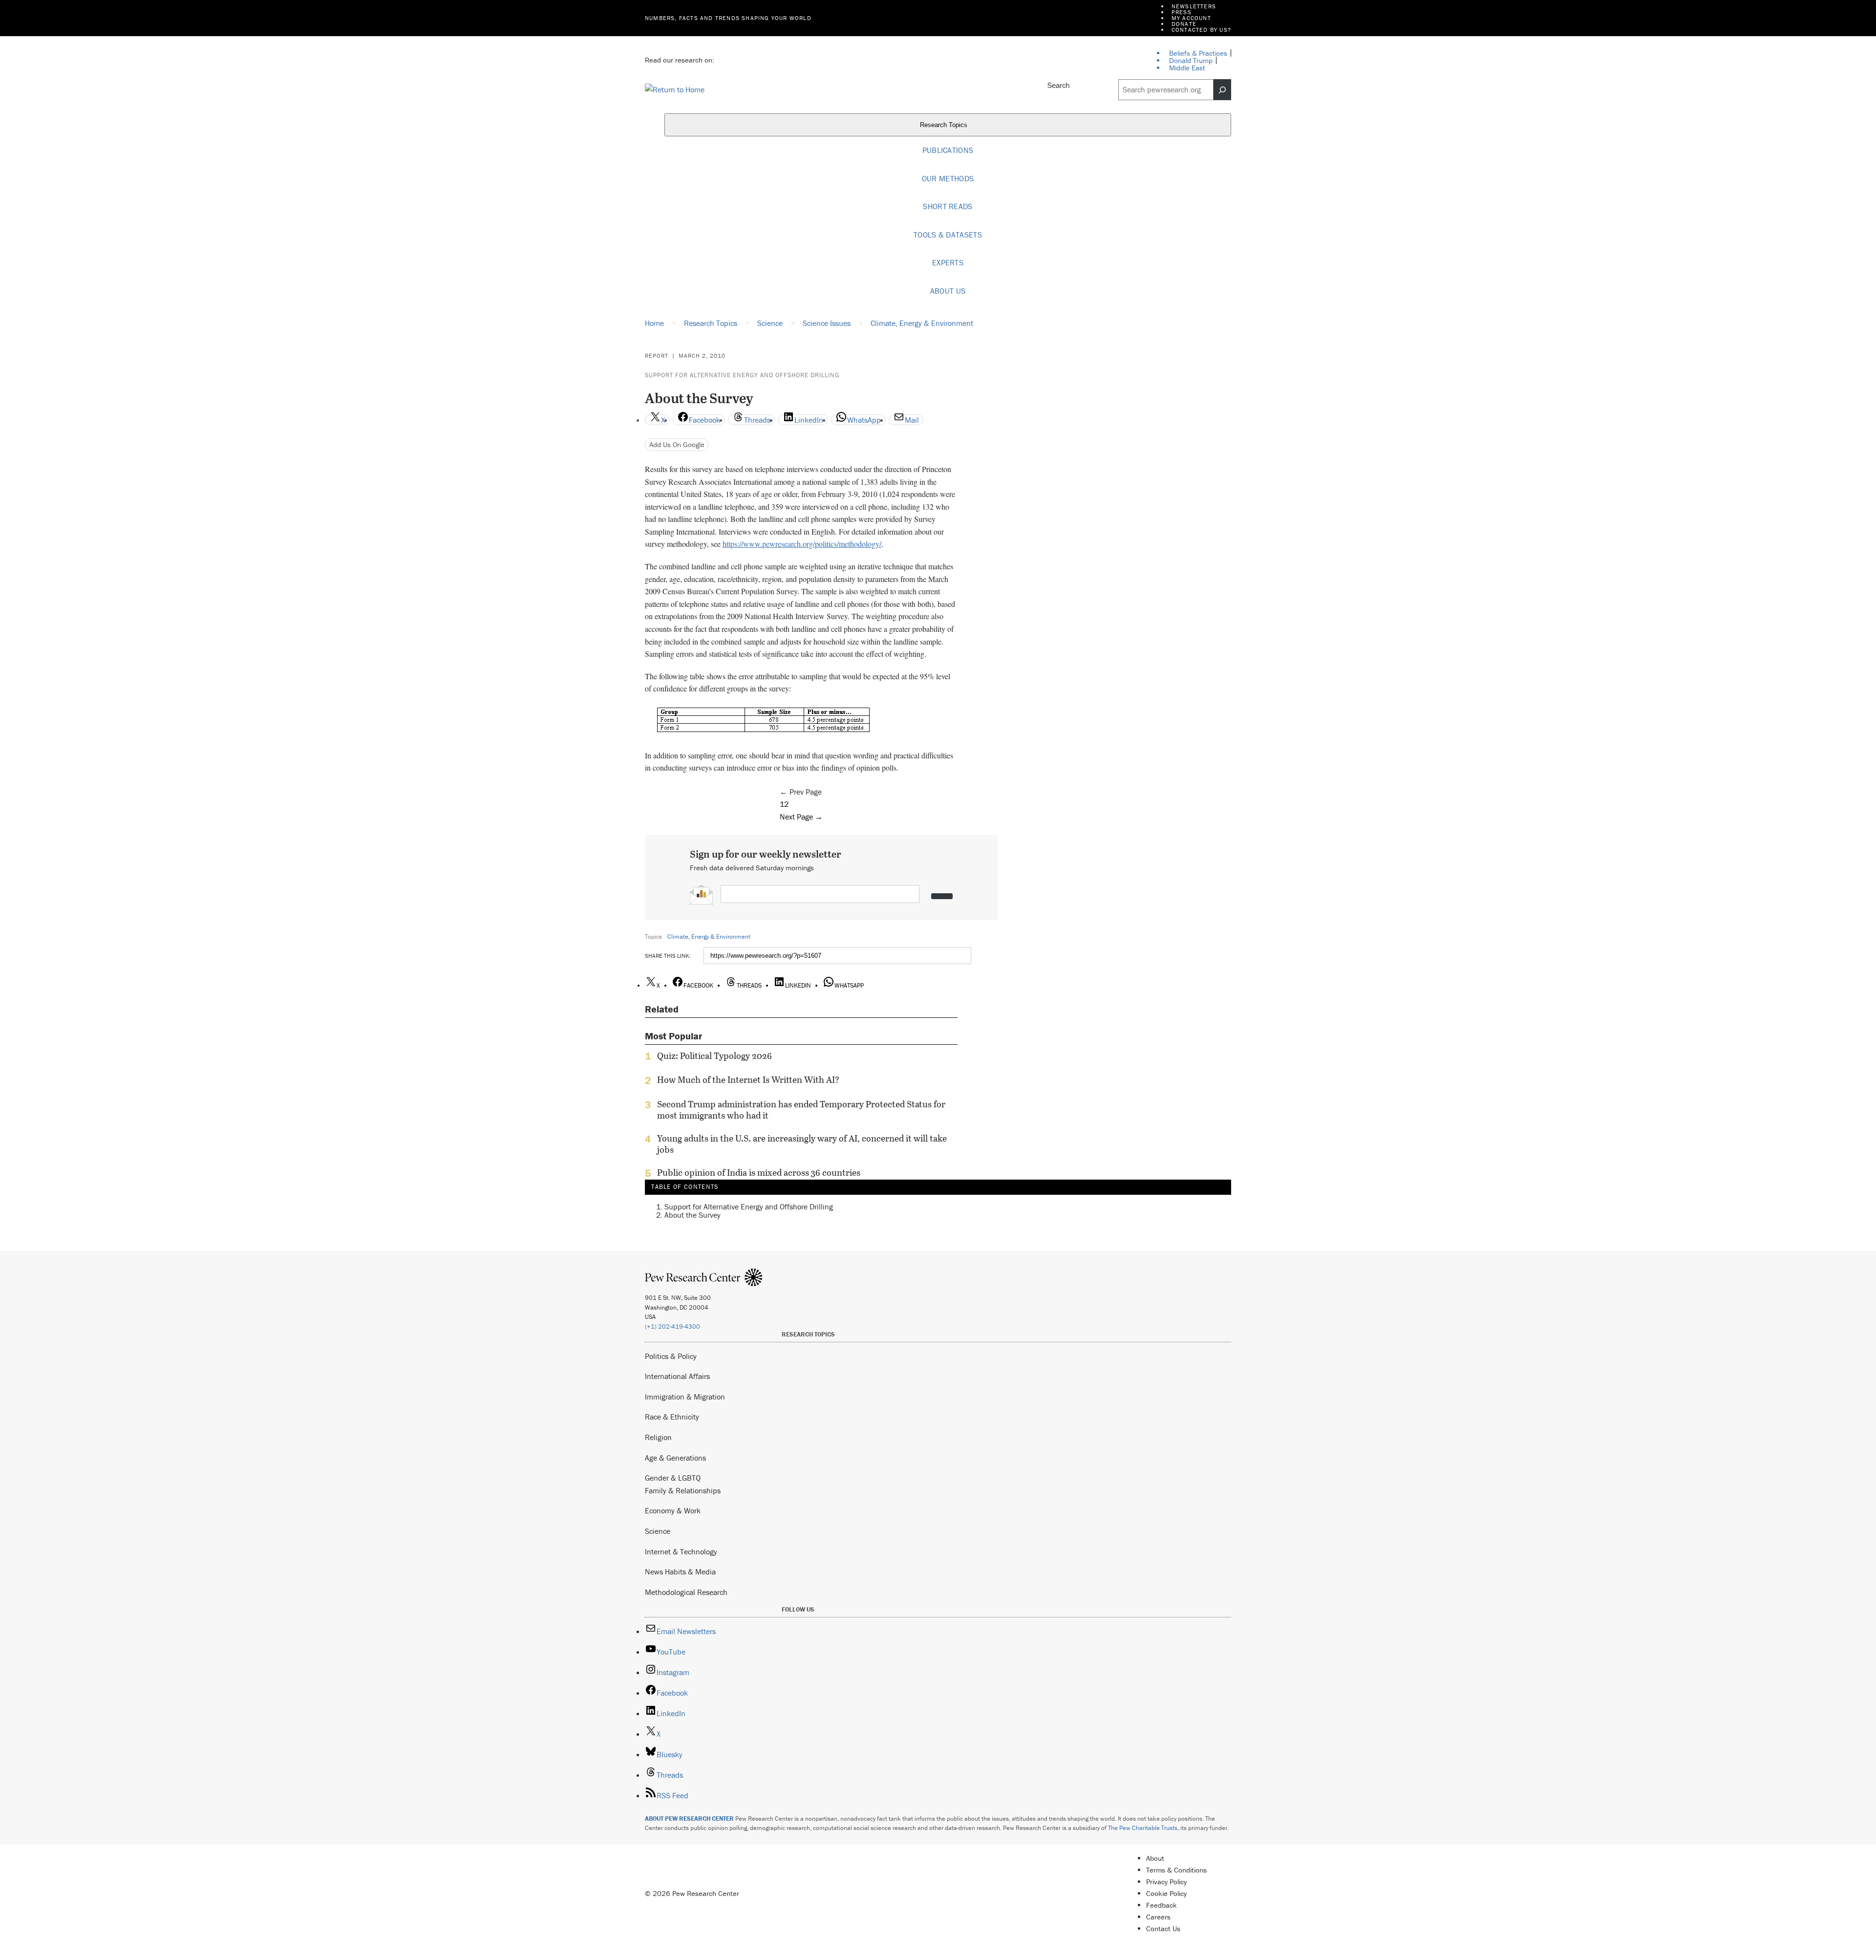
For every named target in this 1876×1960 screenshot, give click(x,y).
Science (658, 1531)
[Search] (1222, 90)
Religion (658, 1437)
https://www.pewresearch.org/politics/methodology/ (802, 544)
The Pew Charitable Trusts (1143, 1828)
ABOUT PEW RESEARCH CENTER (689, 1819)
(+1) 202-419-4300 (672, 1326)
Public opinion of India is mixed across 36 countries (759, 1173)
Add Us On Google (677, 444)
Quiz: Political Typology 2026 (714, 1056)
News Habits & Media (680, 1572)
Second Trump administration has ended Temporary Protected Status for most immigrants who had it (801, 1110)
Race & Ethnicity (672, 1417)
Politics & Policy (671, 1356)
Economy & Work (673, 1510)
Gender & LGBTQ (673, 1478)
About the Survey (693, 1215)
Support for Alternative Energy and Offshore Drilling (742, 375)
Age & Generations (675, 1458)
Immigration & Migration (685, 1397)
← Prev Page (801, 792)
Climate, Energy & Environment (709, 937)
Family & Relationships (683, 1490)
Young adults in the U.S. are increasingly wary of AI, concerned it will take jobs (802, 1144)
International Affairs (677, 1376)
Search (1059, 85)
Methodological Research (686, 1592)
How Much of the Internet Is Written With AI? (748, 1080)
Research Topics (945, 125)
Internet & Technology (681, 1551)
